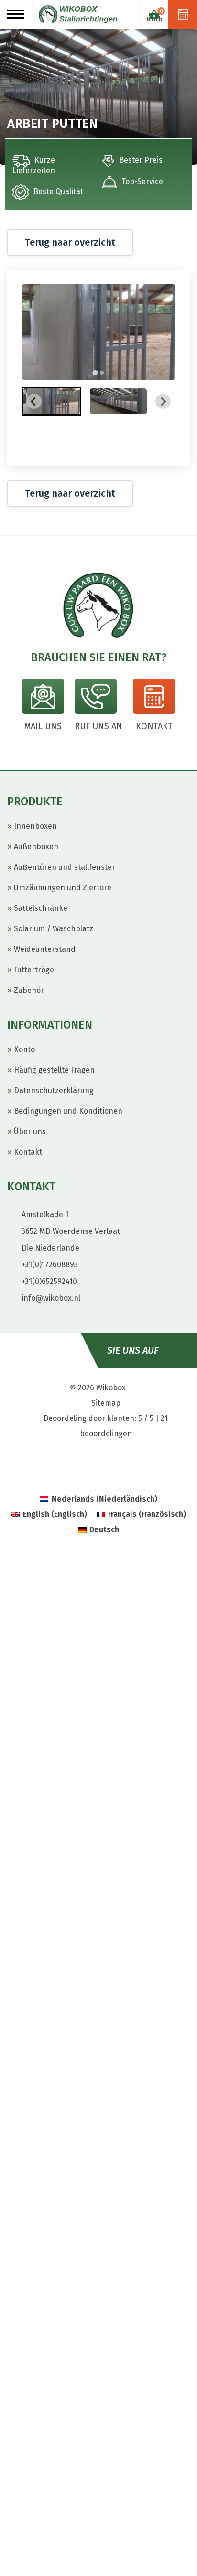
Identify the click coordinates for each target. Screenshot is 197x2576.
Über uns (30, 1132)
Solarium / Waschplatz (54, 929)
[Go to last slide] (34, 401)
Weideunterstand (45, 949)
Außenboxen (36, 847)
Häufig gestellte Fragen (54, 1070)
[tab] (95, 372)
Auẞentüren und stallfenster (65, 867)
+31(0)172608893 (50, 1265)
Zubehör (29, 990)
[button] (51, 401)
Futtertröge (34, 970)
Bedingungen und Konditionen (68, 1111)
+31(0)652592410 (49, 1281)
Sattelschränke (41, 908)
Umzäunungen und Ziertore (63, 888)
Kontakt (28, 1152)
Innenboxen (35, 826)
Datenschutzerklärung (54, 1090)
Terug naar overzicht (70, 242)
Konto (24, 1049)
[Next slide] (163, 401)
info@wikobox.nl (51, 1298)
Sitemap (106, 1403)
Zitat (183, 14)
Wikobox (111, 1388)
